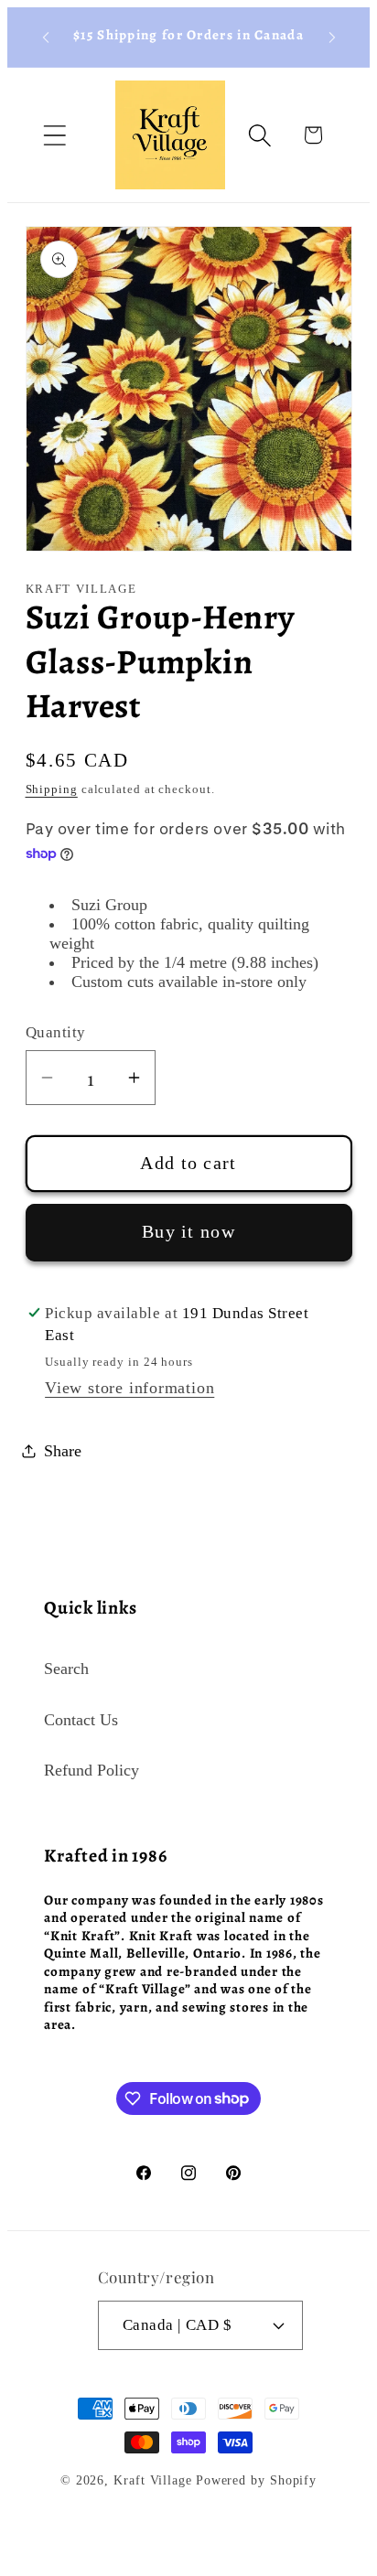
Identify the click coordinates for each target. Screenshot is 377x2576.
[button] (54, 135)
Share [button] (63, 1451)
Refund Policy (92, 1770)
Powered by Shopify (256, 2480)
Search (66, 1669)
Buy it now (188, 1232)
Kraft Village (153, 2480)
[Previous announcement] (46, 38)
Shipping (52, 789)
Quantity (56, 1032)
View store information (129, 1388)
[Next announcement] (332, 38)
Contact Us (81, 1720)
